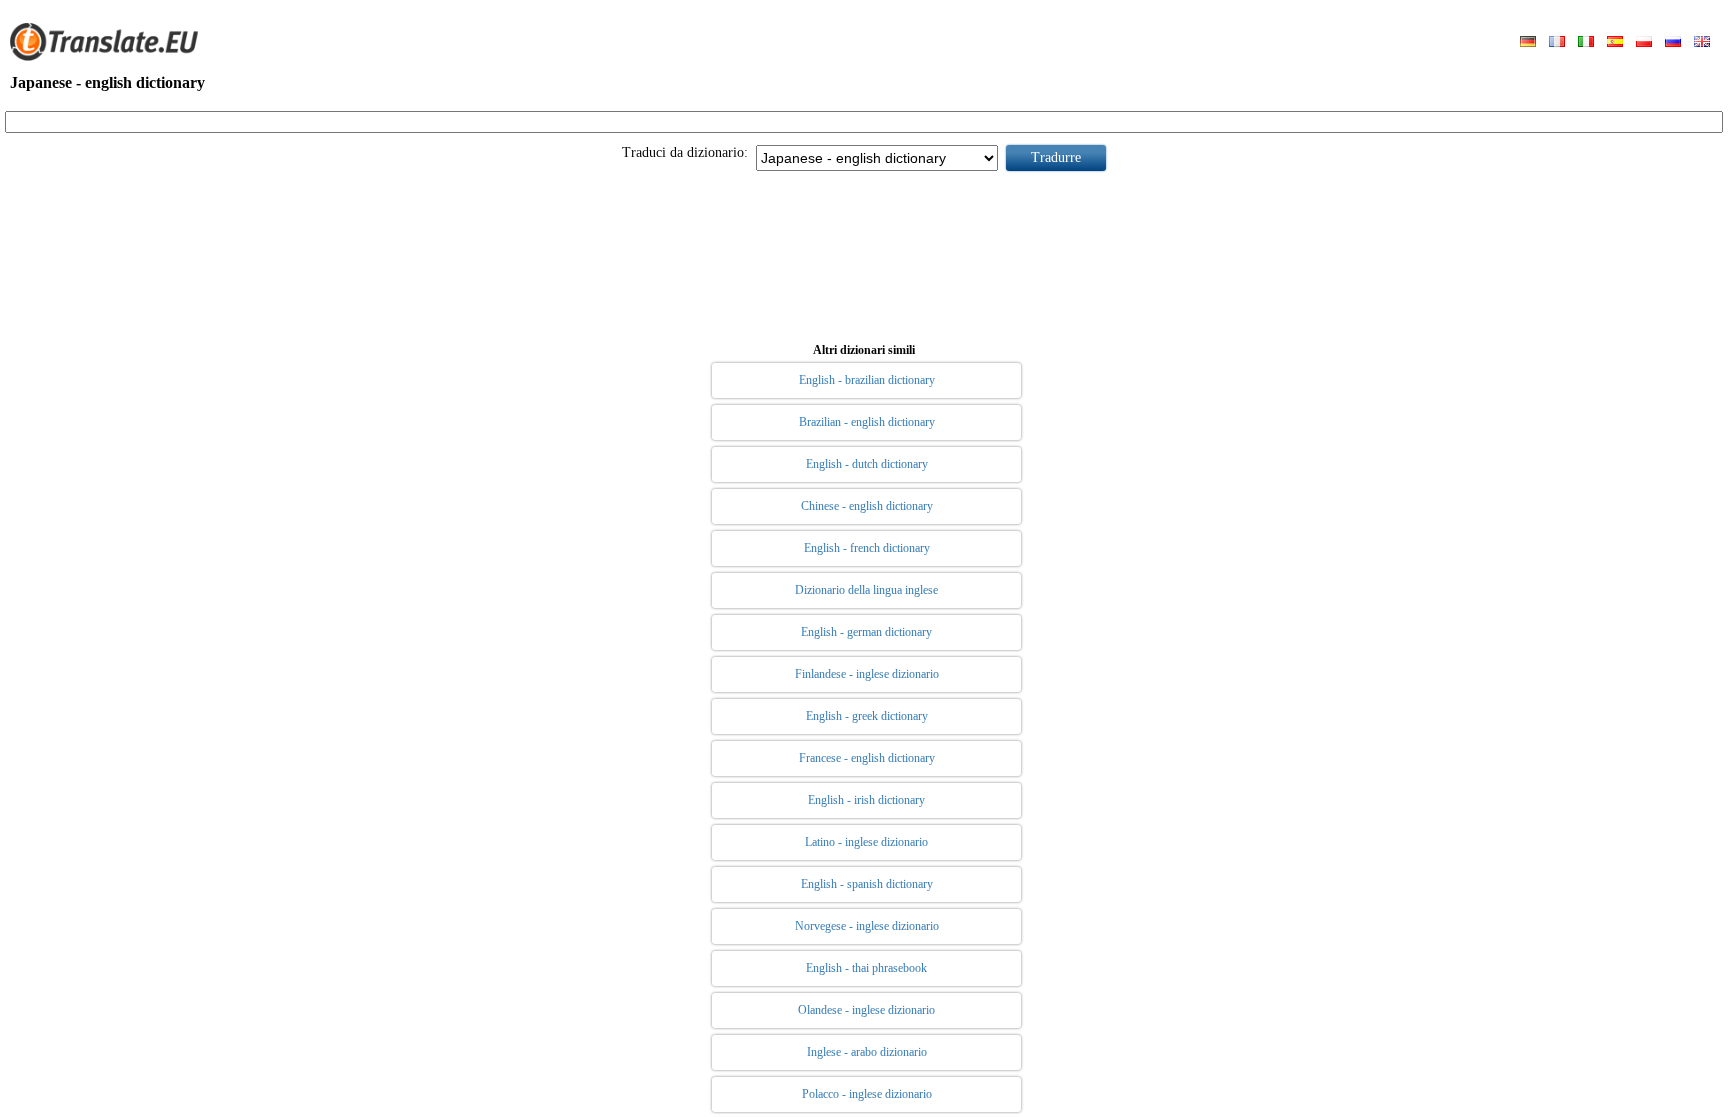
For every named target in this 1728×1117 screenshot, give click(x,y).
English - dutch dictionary (867, 464)
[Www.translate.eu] (110, 57)
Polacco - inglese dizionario (867, 1094)
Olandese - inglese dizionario (866, 1010)
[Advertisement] (864, 253)
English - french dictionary (867, 548)
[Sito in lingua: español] (1615, 43)
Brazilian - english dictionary (867, 422)
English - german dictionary (866, 632)
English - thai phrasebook (866, 968)
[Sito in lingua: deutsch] (1528, 43)
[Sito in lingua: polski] (1644, 43)
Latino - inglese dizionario (866, 842)
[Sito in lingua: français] (1557, 43)
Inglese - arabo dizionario (867, 1052)
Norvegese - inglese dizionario (867, 926)
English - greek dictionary (867, 716)
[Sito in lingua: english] (1702, 43)
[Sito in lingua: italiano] (1586, 43)
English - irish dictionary (866, 800)
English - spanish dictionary (867, 884)
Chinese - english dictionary (867, 506)
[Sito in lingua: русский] (1673, 43)
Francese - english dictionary (867, 758)
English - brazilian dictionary (867, 380)
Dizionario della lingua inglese (866, 590)
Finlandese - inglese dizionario (867, 674)
